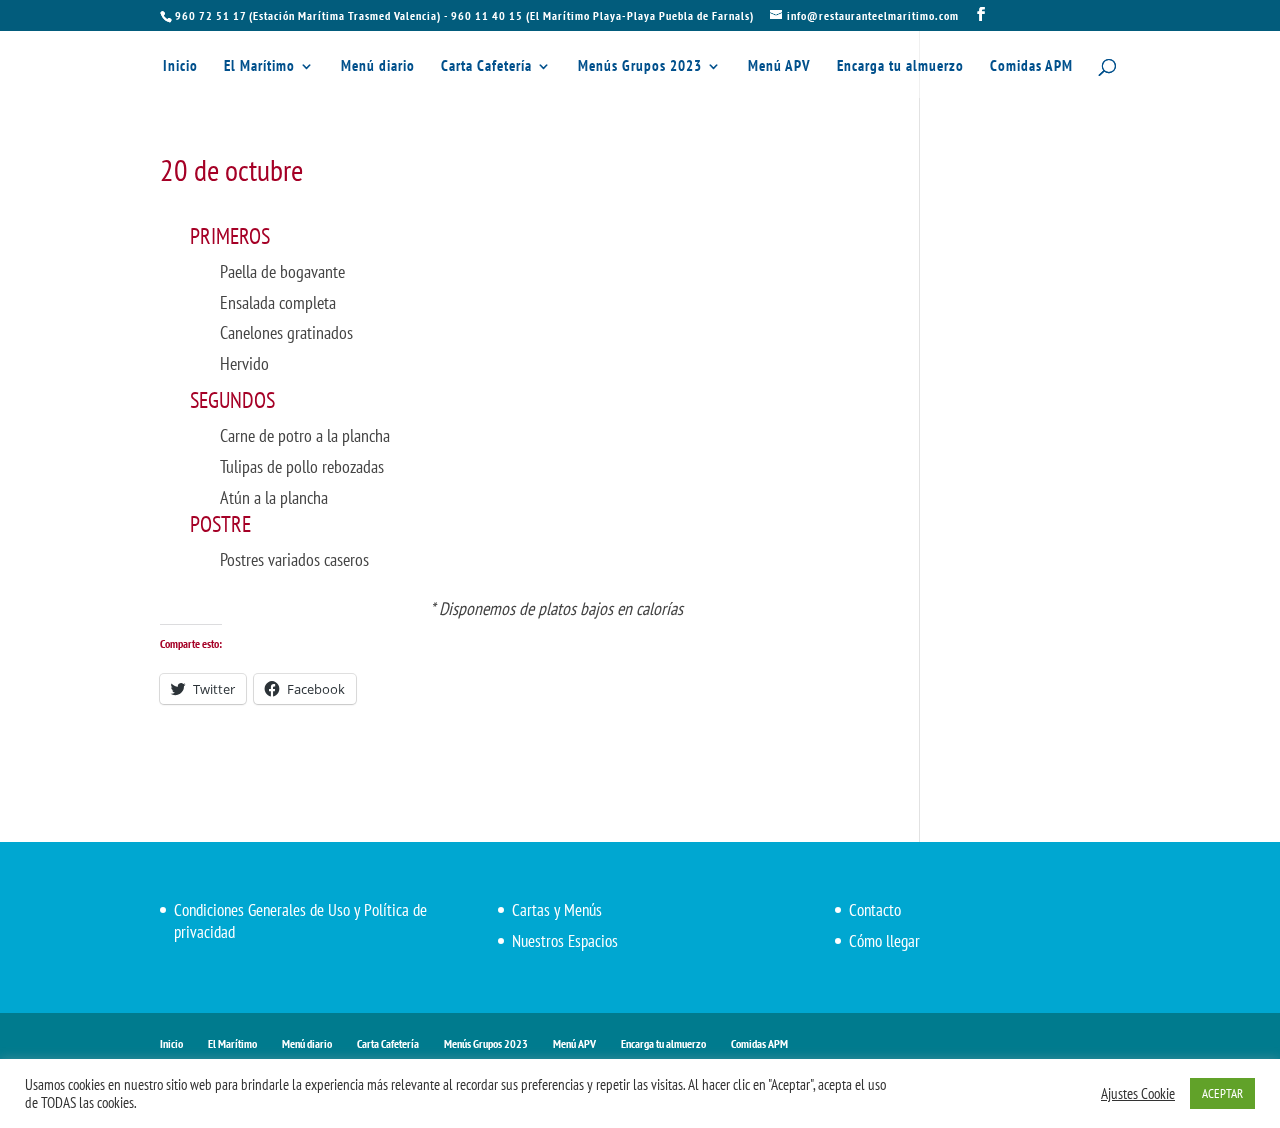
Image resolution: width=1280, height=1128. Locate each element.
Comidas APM (1031, 67)
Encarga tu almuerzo (900, 67)
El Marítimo (259, 67)
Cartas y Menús (557, 910)
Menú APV (779, 67)
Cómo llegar (884, 941)
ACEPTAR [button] (1222, 1093)
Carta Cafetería (486, 67)
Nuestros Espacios (565, 941)
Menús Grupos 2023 (640, 67)
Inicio (180, 67)
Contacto (875, 910)
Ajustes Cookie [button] (1138, 1094)
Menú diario (378, 67)
